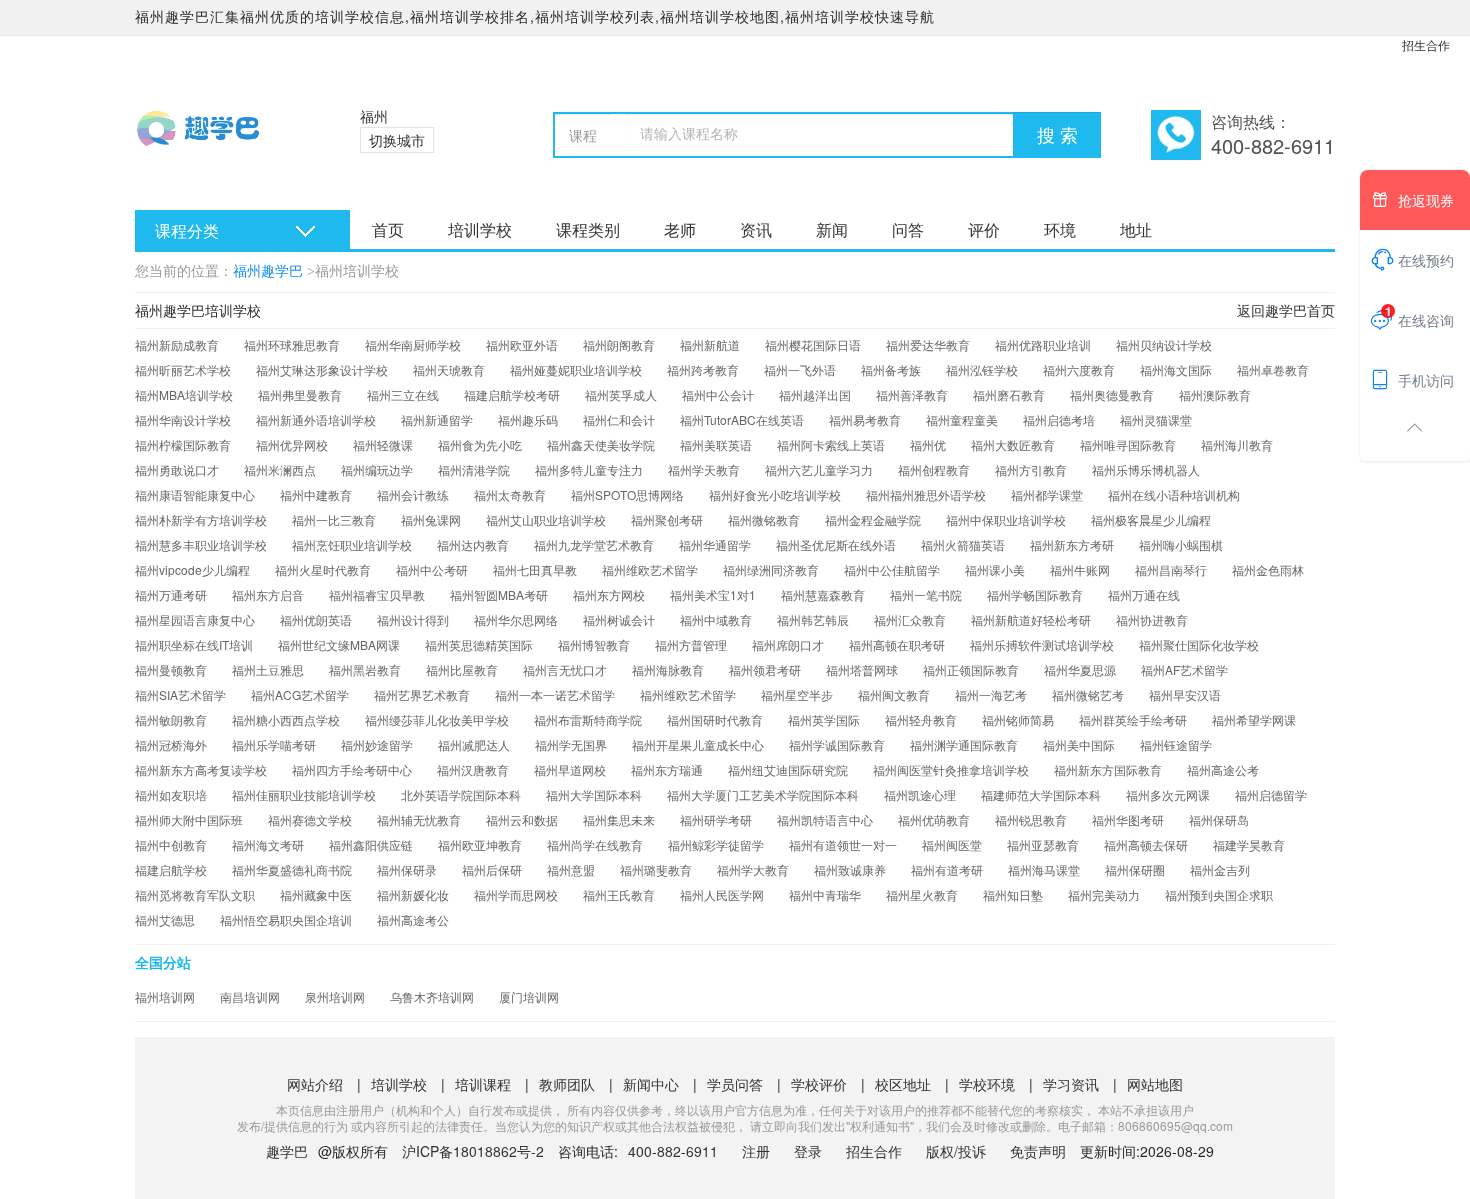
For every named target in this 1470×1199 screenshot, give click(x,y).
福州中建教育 (316, 494)
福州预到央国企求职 (1219, 894)
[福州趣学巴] (222, 140)
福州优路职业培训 (1043, 344)
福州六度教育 (1079, 369)
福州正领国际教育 (971, 669)
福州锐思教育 (1031, 819)
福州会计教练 (413, 494)
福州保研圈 (1135, 869)
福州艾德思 (165, 919)
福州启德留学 (1271, 794)
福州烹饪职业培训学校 (352, 544)
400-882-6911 (675, 1151)
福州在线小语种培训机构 (1174, 494)
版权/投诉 (956, 1151)
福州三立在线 (403, 394)
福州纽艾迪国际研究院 (788, 769)
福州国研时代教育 (715, 719)
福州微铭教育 (764, 519)
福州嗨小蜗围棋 (1181, 544)
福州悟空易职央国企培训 (286, 919)
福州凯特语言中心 (825, 819)
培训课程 (483, 1084)
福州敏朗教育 (171, 719)
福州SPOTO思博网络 (627, 494)
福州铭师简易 (1018, 719)
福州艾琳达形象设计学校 (322, 369)
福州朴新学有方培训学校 (201, 519)
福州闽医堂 (952, 844)
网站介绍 (315, 1084)
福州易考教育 (865, 419)
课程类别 (588, 229)
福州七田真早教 (535, 569)
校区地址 (903, 1084)
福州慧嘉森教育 (823, 594)
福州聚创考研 (667, 519)
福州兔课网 (431, 519)
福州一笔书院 (926, 594)
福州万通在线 (1144, 594)
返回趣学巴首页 (1286, 310)
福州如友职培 (171, 794)
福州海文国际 (1176, 369)
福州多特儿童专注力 (589, 469)
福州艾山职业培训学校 (546, 519)
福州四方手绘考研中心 (352, 769)
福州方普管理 (691, 644)
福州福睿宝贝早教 (377, 594)
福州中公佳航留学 (892, 569)
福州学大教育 (753, 869)
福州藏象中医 (316, 894)
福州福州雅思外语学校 (926, 494)
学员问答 (735, 1084)
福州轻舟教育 (921, 719)
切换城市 (397, 140)
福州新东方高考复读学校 (201, 769)
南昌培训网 (250, 996)
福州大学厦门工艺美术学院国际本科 (763, 794)
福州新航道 (710, 344)
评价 (984, 229)
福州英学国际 (824, 719)
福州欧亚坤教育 (480, 844)
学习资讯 (1071, 1084)
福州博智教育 (594, 644)
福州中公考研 (432, 569)
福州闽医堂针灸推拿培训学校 (951, 769)
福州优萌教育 (934, 819)
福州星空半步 (797, 694)
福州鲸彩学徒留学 (716, 844)
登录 (808, 1151)
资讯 (756, 229)
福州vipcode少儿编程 (192, 569)
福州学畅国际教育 (1035, 594)
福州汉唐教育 (473, 769)
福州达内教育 (473, 544)
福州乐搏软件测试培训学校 (1042, 644)
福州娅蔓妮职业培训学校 (576, 369)
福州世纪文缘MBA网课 (339, 644)
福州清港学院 (474, 469)
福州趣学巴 (268, 271)
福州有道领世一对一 (843, 844)
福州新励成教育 (177, 344)
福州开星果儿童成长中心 (698, 744)
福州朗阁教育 (619, 344)
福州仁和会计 (619, 419)
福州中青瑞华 (825, 894)
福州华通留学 (715, 544)
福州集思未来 (619, 819)
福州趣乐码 (528, 419)
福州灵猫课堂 (1156, 419)
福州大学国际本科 (594, 794)
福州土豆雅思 (268, 669)
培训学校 (480, 229)
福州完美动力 (1104, 894)
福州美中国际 (1079, 744)
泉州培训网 (335, 996)
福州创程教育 (934, 469)
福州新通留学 (437, 419)
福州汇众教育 (910, 619)
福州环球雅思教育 (292, 344)
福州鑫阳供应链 (371, 844)
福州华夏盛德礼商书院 (292, 869)
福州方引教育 (1031, 469)
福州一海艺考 (991, 694)
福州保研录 (407, 869)
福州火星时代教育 (323, 569)
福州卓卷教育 (1273, 369)
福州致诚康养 (850, 869)
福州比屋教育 (462, 669)
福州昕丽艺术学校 (183, 369)
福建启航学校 (171, 869)
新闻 (832, 229)
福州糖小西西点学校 (286, 719)
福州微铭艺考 (1088, 694)
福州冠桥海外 (171, 744)
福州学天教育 (704, 469)
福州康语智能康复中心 (195, 494)
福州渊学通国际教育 (964, 744)
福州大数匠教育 (1013, 444)
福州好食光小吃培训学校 (775, 494)
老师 (680, 229)
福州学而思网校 (516, 894)
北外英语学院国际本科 (461, 794)
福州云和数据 (522, 819)
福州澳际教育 (1215, 394)
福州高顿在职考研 (897, 644)
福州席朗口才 (788, 644)
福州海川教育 (1237, 444)
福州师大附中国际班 (189, 819)
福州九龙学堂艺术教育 (594, 544)
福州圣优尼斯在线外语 (836, 544)
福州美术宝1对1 (713, 594)
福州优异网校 (292, 444)
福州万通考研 (171, 594)
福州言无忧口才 (565, 669)
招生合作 (1426, 44)
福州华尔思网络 (516, 619)
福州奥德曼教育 (1112, 394)
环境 (1060, 229)
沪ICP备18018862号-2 (473, 1151)
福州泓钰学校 (982, 369)
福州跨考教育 (703, 369)
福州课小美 (995, 569)
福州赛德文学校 (310, 819)
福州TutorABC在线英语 (742, 419)
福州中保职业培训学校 (1006, 519)
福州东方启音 (268, 594)
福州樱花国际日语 (813, 344)
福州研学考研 (716, 819)
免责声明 (1038, 1151)
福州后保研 (492, 869)
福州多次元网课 (1168, 794)
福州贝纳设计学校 (1164, 344)
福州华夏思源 (1080, 669)
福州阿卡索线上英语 (831, 444)
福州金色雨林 (1268, 569)
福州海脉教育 (668, 669)
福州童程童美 (962, 419)
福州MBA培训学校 (184, 394)
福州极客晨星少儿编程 (1151, 519)
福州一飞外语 (800, 369)
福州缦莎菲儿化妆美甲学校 (437, 719)
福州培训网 (165, 996)
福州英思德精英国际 (479, 644)
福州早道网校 (570, 769)
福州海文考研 (268, 844)
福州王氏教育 (619, 894)
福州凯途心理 (920, 794)
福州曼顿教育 (171, 669)
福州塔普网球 (862, 669)
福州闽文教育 (894, 694)
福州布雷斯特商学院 (588, 719)
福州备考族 (891, 369)
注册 (756, 1151)
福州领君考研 (765, 669)
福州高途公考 (1223, 769)
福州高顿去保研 (1146, 844)
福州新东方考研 (1072, 544)
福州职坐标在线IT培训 (194, 644)
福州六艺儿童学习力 (819, 469)
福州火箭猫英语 (963, 544)
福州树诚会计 (619, 619)
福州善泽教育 (912, 394)
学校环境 (987, 1084)
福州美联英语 (716, 444)
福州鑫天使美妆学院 (601, 444)
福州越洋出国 (815, 394)
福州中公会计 (718, 394)
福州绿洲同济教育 (771, 569)
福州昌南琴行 (1171, 569)
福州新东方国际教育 (1108, 769)
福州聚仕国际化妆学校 (1199, 644)
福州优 (928, 444)
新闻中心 (651, 1084)
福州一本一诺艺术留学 (555, 694)
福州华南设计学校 (183, 419)
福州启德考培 (1059, 419)
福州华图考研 (1128, 819)
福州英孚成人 (621, 394)
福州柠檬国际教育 (183, 444)
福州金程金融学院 (873, 519)
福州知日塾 (1013, 894)
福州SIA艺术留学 (180, 694)
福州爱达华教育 (928, 344)
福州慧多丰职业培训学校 (201, 544)
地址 (1136, 229)
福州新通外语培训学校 (316, 419)
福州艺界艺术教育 (422, 694)
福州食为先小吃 (480, 444)
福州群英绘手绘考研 (1133, 719)
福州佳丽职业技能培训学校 (304, 794)
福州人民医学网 (722, 894)
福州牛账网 (1080, 569)
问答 (908, 229)
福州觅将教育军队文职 (195, 894)
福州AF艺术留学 (1184, 669)
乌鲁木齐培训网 (432, 996)
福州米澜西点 (280, 469)
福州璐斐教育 (656, 869)
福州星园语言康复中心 (195, 619)
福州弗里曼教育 (300, 394)
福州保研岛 (1219, 819)
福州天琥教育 (449, 369)
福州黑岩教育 (365, 669)
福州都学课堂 (1047, 494)
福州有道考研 (947, 869)
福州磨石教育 (1009, 394)
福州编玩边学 (377, 469)
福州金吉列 (1220, 869)
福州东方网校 (609, 594)
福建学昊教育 (1249, 844)
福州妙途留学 (377, 744)
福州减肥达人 (474, 744)
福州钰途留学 (1176, 744)
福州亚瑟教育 (1043, 844)
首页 (388, 229)
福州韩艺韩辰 (813, 619)
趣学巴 (287, 1151)
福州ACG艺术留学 (300, 694)
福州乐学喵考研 (274, 744)
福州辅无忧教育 (419, 819)
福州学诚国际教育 (837, 744)
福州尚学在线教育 (595, 844)
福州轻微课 (383, 444)
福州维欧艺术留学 (650, 569)
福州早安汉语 (1185, 694)
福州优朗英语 (316, 619)
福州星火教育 (922, 894)
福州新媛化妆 (413, 894)
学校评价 (819, 1084)
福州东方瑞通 (667, 769)
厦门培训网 (529, 996)
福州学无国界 (571, 744)
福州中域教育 (716, 619)
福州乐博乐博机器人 (1146, 469)
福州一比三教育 (334, 519)
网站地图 (1155, 1084)
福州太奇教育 (510, 494)
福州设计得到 (413, 619)
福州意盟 (571, 869)
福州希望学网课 (1254, 719)
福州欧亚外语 (522, 344)
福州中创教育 (171, 844)
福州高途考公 (413, 919)
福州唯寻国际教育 (1128, 444)
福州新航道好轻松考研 (1031, 619)
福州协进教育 (1152, 619)
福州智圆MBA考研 (499, 594)
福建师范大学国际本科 (1041, 794)
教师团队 (567, 1084)
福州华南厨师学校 (413, 344)
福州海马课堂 (1044, 869)
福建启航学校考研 (512, 394)
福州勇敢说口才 (177, 469)
